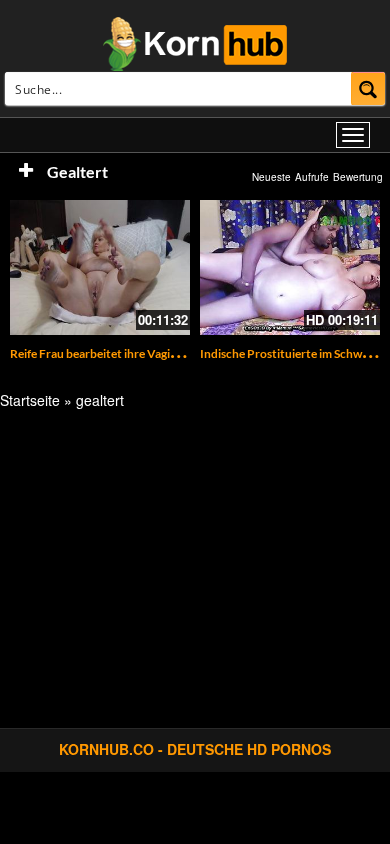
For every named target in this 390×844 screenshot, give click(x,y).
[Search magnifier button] (368, 88)
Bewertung (358, 177)
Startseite (30, 400)
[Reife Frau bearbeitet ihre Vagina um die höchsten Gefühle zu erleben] (100, 267)
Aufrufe (312, 177)
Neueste (271, 177)
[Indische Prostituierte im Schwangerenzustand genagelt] (290, 267)
